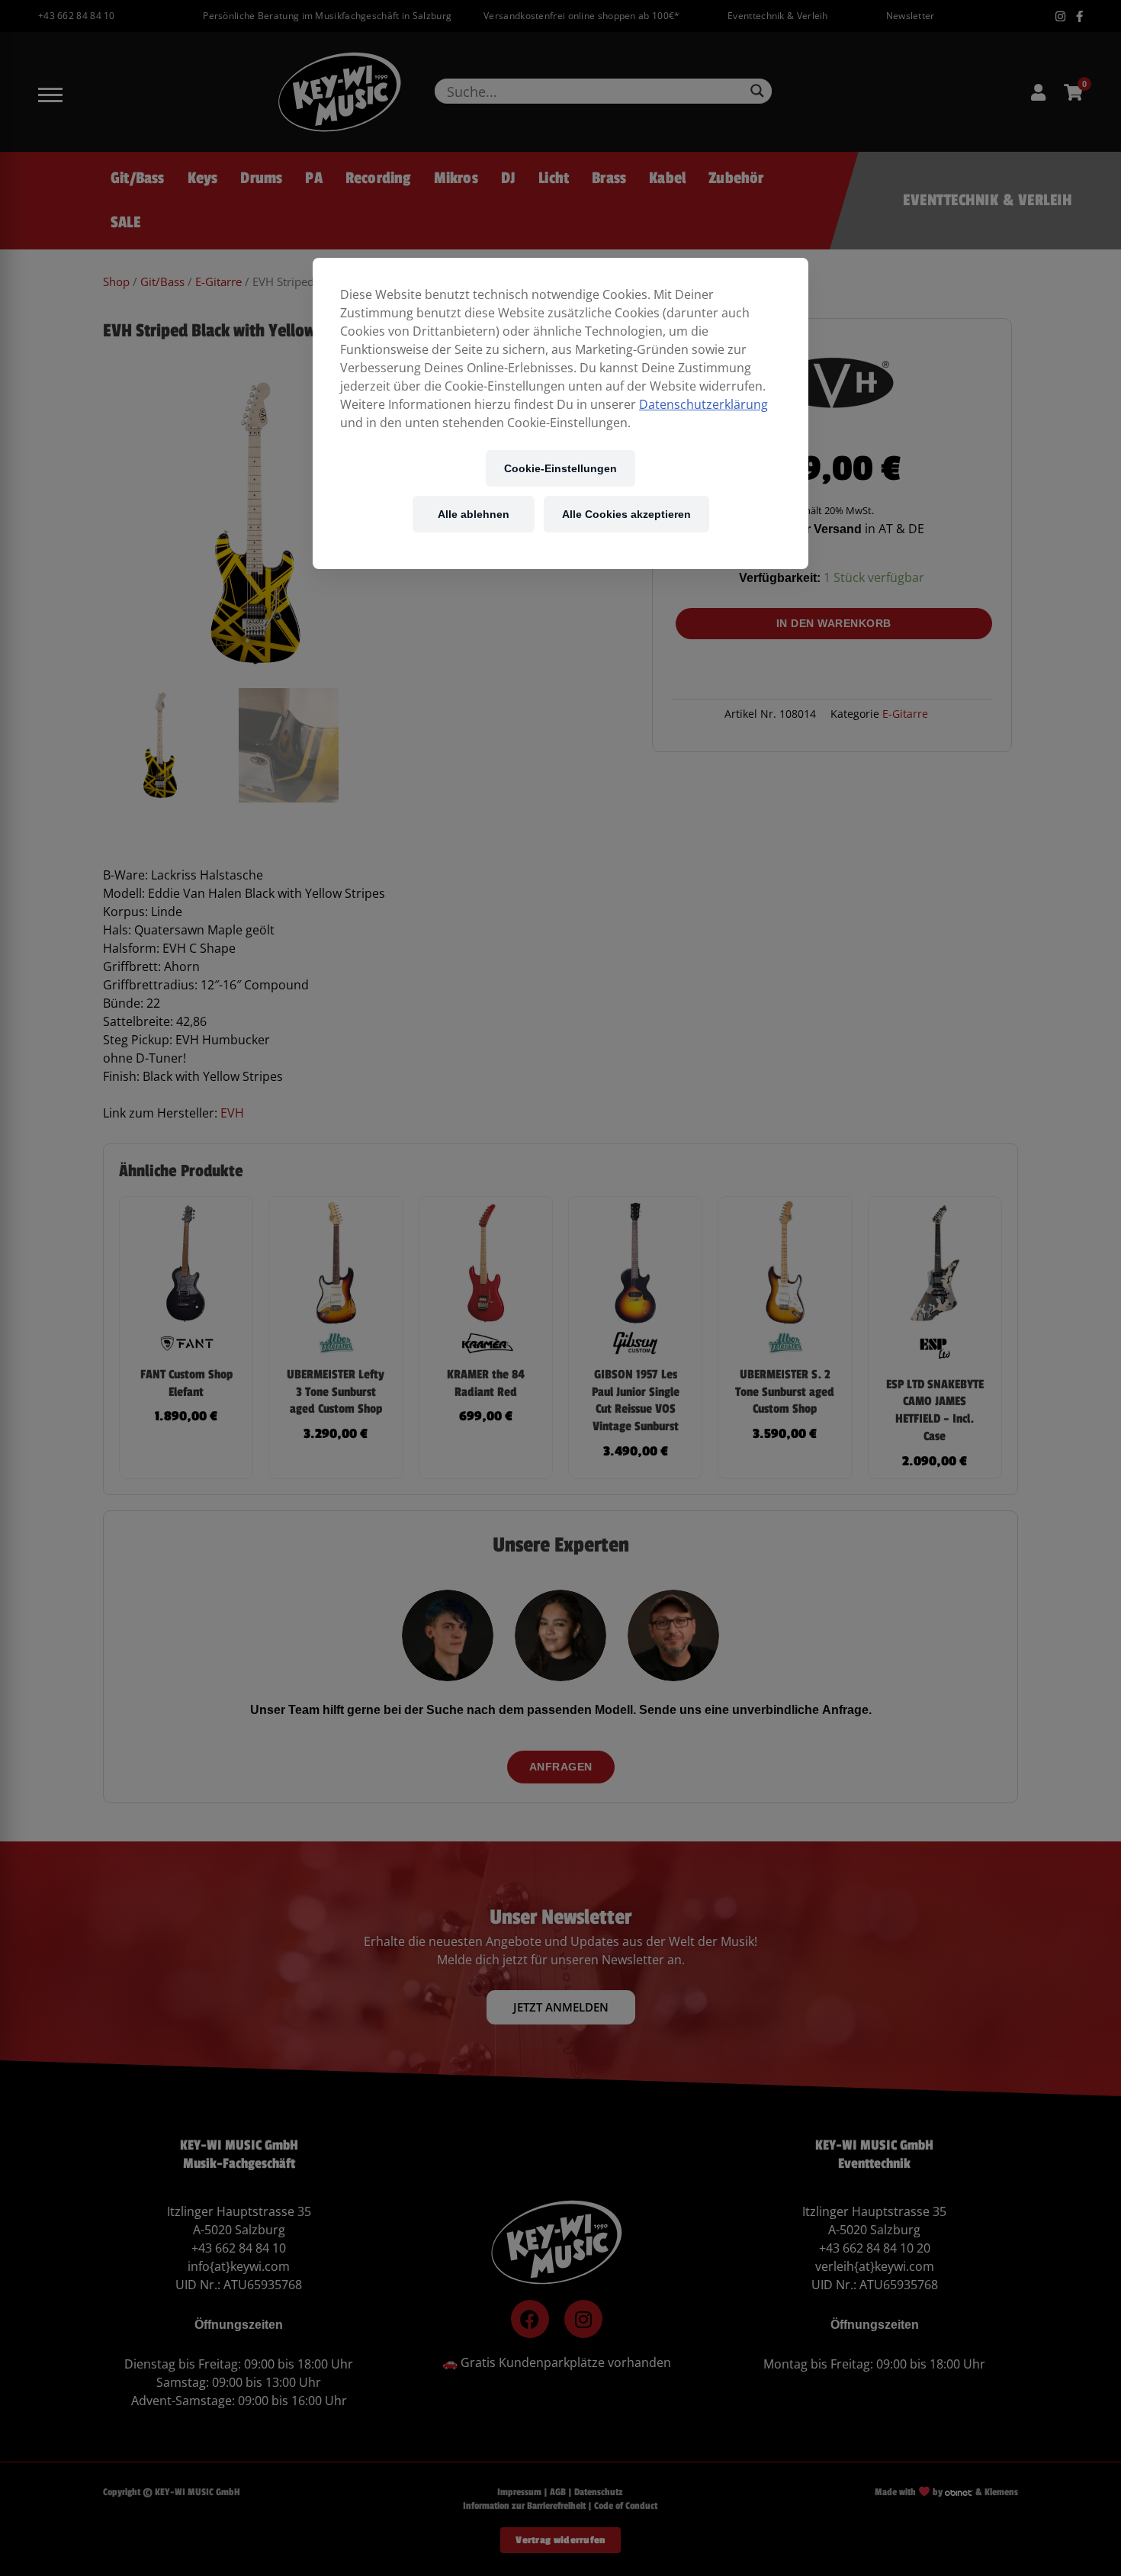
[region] (560, 413)
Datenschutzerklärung (703, 404)
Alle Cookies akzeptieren (626, 514)
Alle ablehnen (474, 514)
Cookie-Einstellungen (560, 468)
